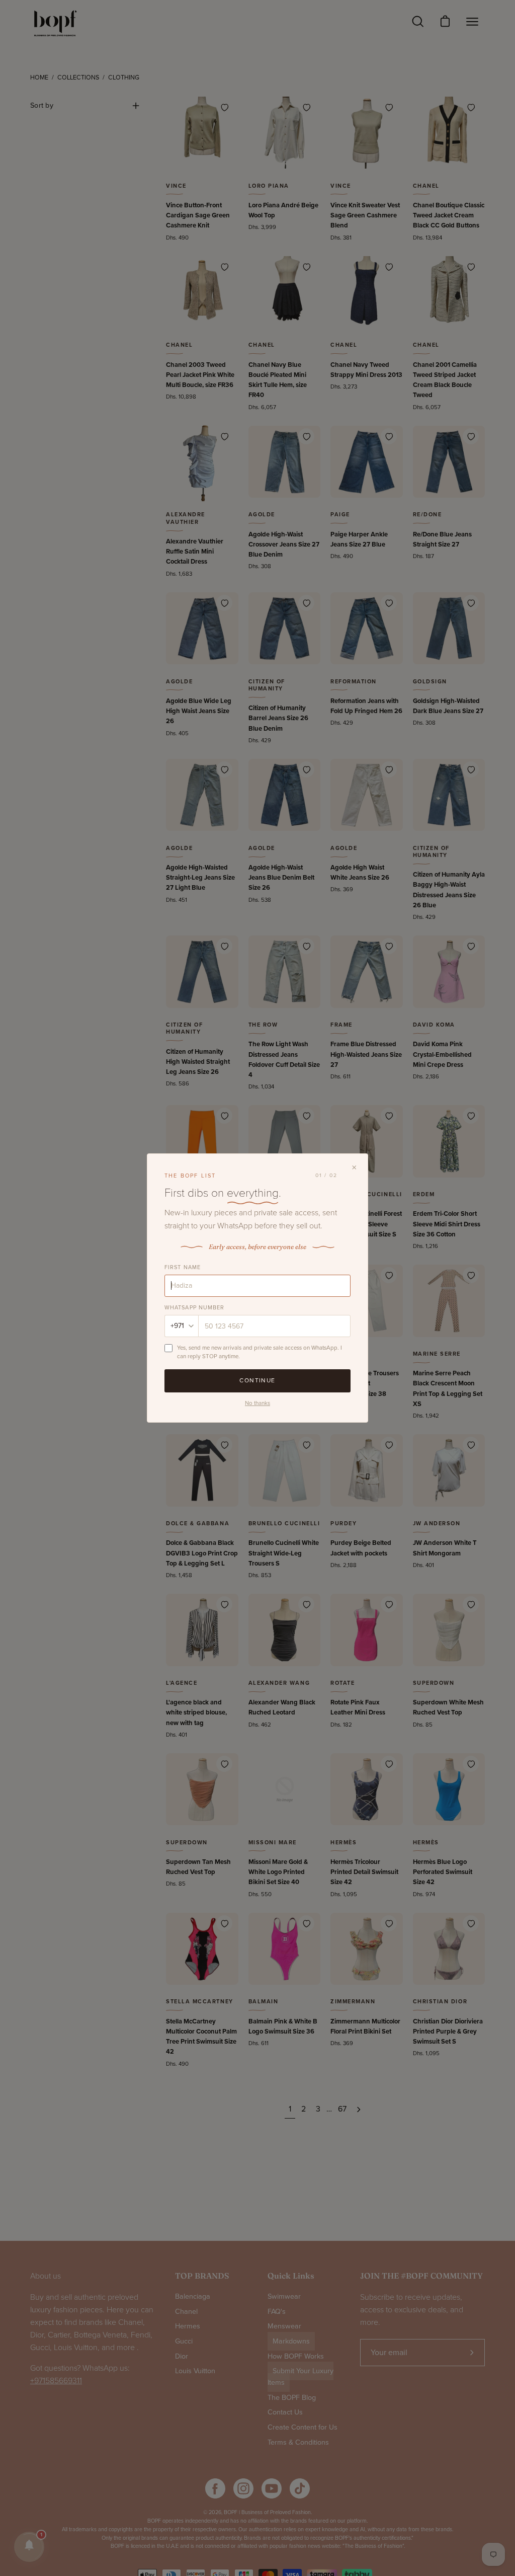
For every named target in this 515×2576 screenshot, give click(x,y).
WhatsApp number (195, 1308)
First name (183, 1267)
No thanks (257, 1403)
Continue (257, 1380)
